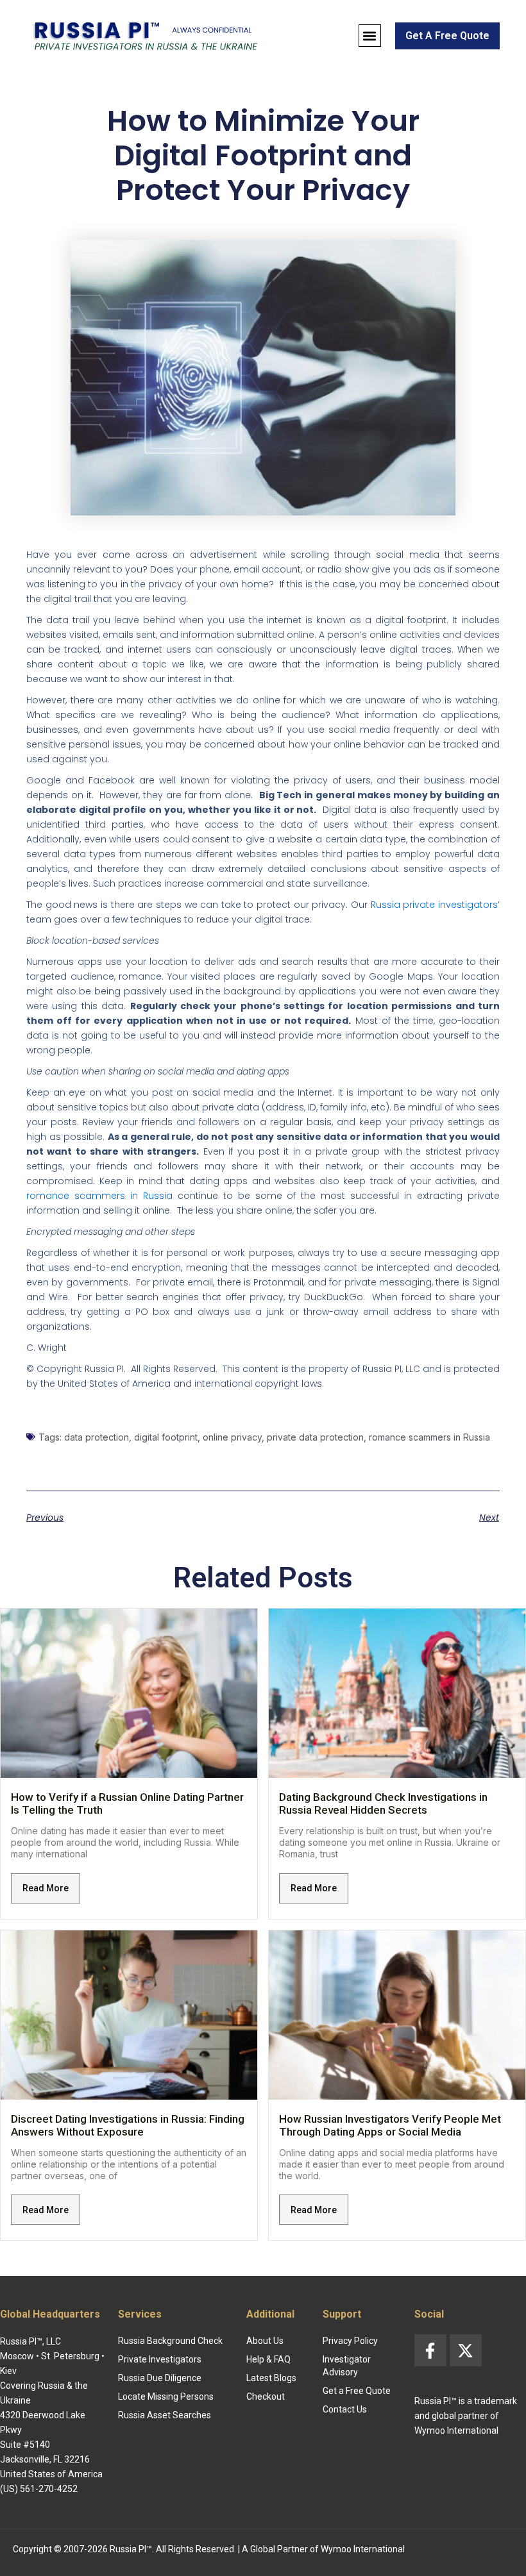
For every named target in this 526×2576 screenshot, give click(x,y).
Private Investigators (160, 2359)
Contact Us (345, 2409)
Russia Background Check (170, 2341)
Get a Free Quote (357, 2391)
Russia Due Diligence (160, 2378)
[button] (370, 36)
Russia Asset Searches (165, 2415)
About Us (265, 2341)
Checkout (266, 2396)
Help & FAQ (268, 2359)
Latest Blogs (271, 2378)
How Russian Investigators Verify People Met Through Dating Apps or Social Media (390, 2125)
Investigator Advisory (347, 2366)
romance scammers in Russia (99, 1196)
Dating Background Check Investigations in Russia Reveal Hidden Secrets (383, 1803)
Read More (46, 1888)
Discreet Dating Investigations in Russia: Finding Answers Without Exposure (128, 2125)
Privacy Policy (350, 2341)
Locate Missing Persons (166, 2396)
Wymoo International (363, 2549)
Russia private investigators (434, 905)
